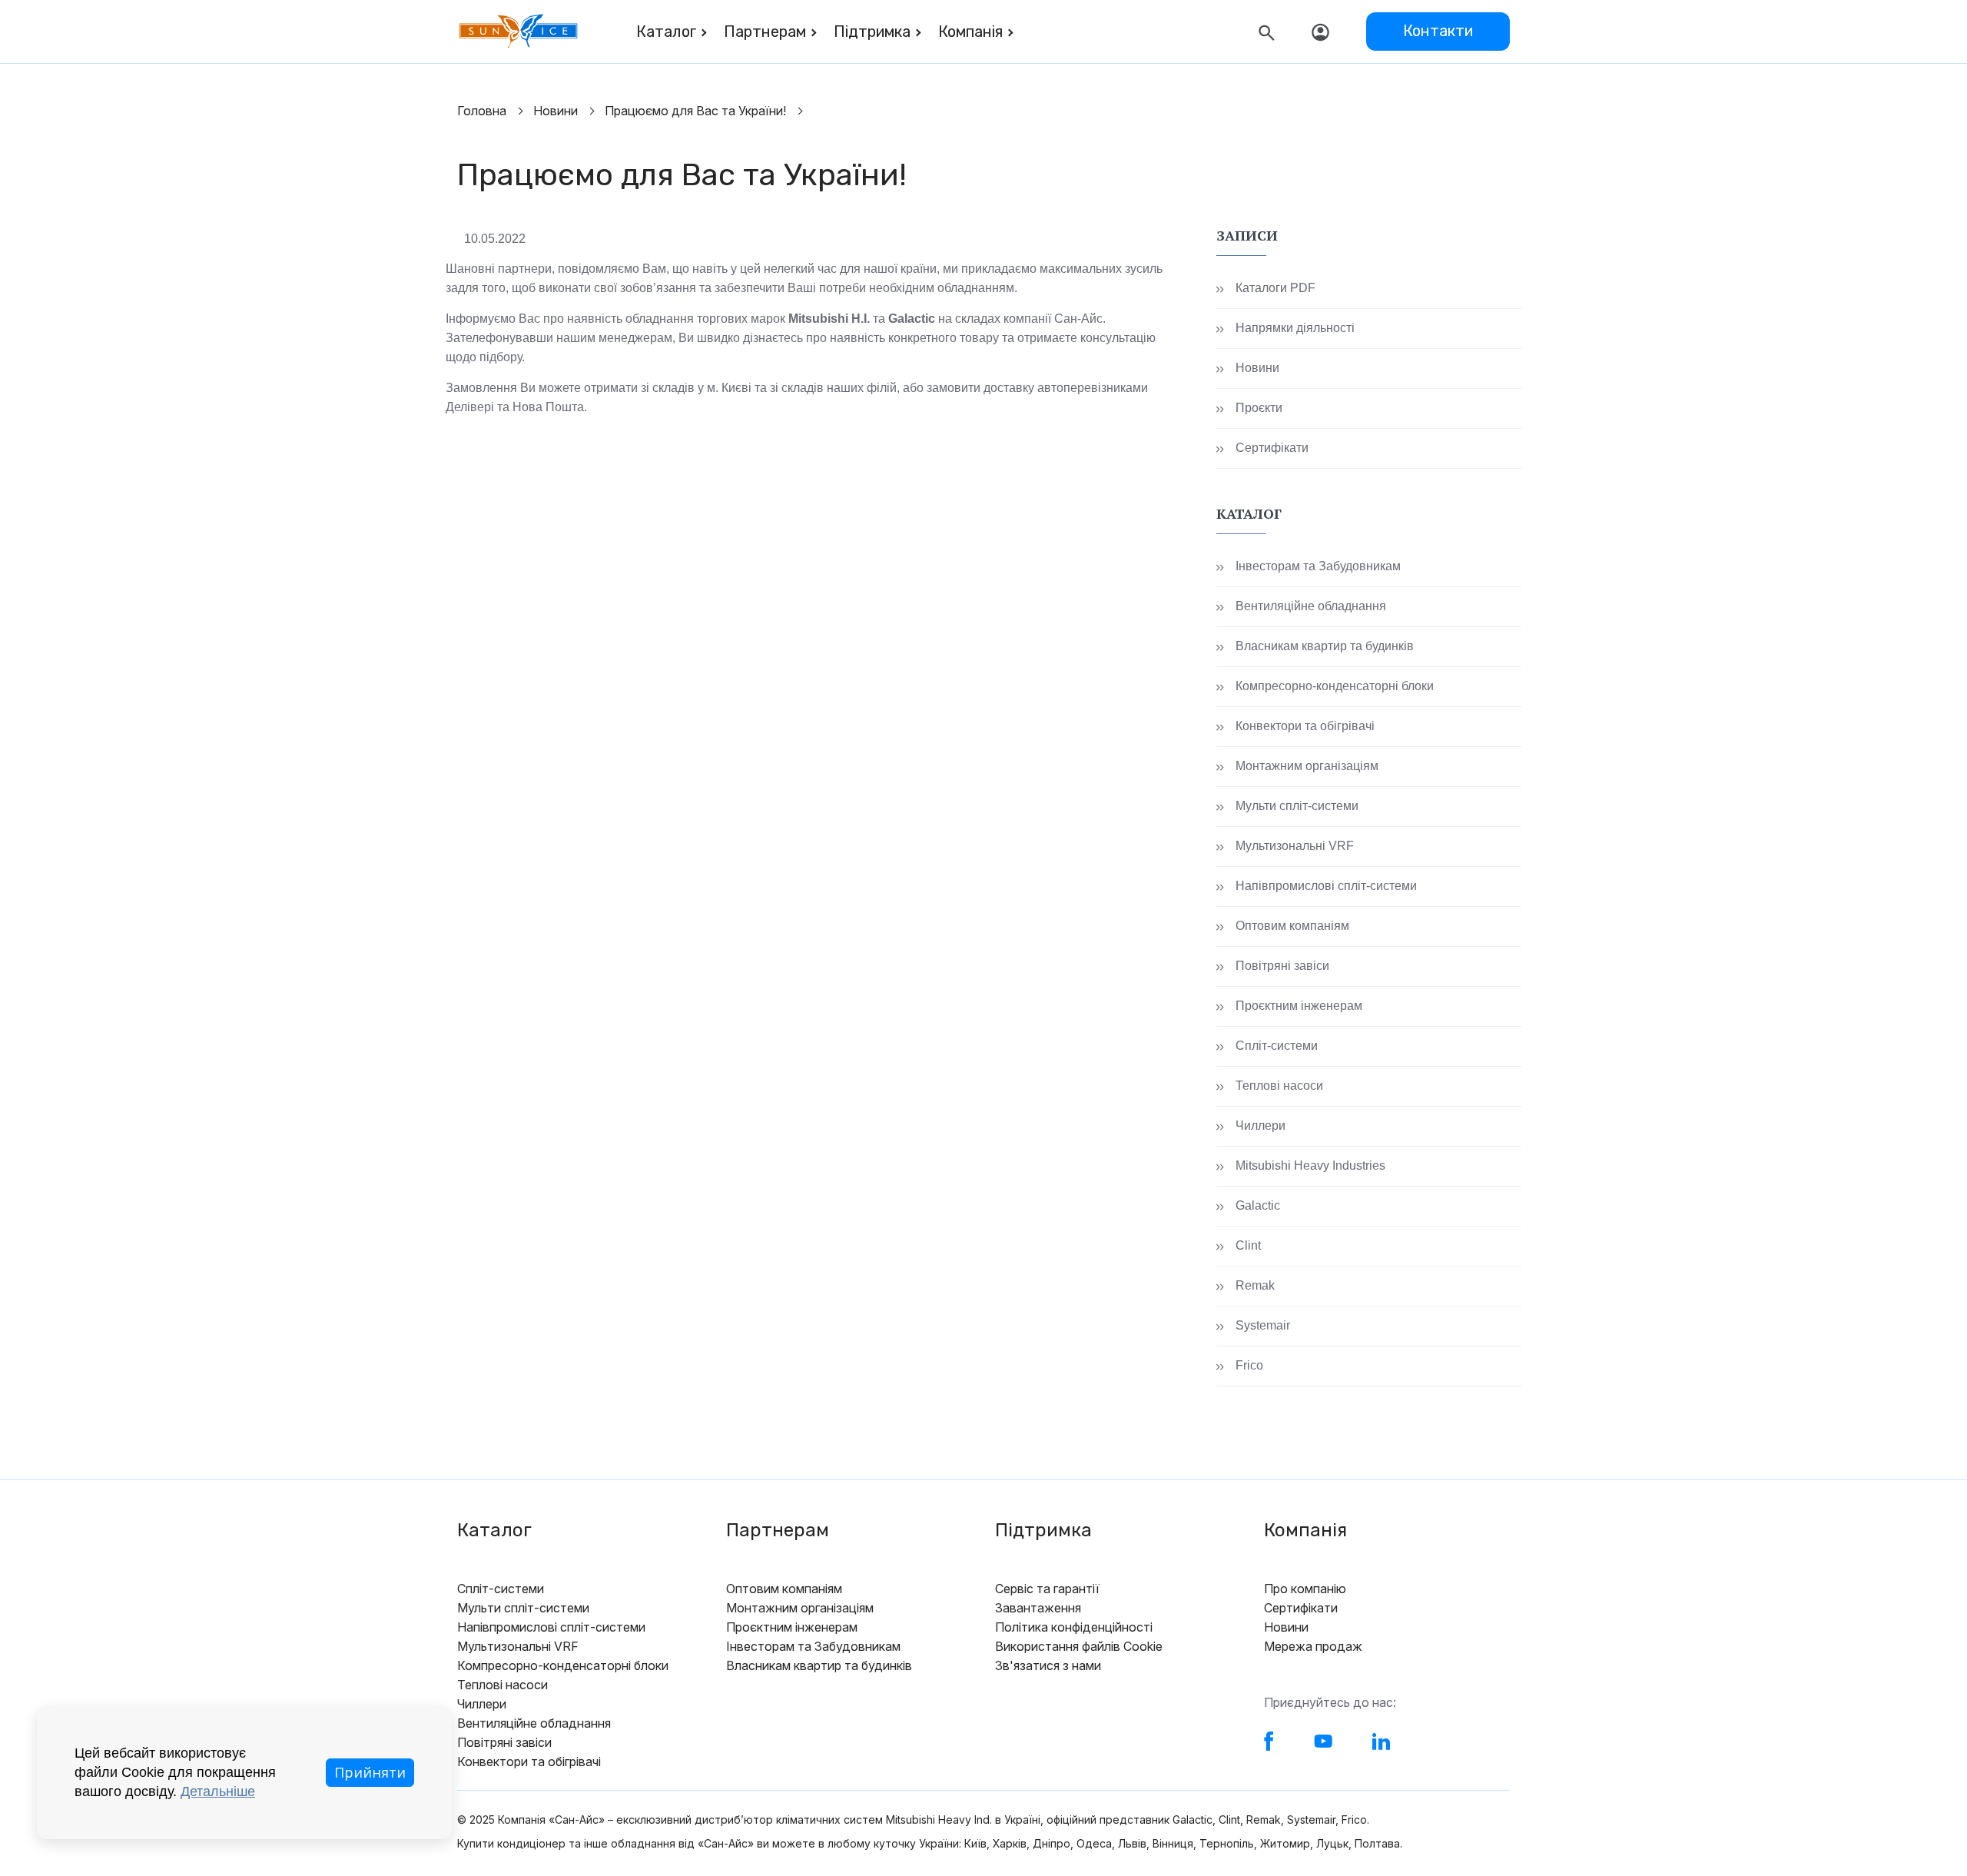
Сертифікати (1272, 448)
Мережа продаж (1313, 1646)
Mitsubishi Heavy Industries (1310, 1165)
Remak (1255, 1285)
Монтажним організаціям (1307, 766)
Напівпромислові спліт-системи (1326, 886)
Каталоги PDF (1275, 288)
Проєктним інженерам (1299, 1006)
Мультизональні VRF (1295, 846)
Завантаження (1038, 1608)
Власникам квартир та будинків (1325, 646)
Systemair (1263, 1325)
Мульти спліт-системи (1297, 806)
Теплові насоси (1279, 1086)
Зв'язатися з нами (1048, 1665)
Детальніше (218, 1791)
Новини (556, 111)
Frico (1249, 1365)
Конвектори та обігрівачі (1305, 726)
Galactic (1258, 1205)
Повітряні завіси (1282, 966)
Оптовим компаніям (1292, 926)
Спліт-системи (1277, 1046)
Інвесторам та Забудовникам (1318, 566)
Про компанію (1305, 1589)
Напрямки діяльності (1295, 328)
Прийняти (370, 1772)
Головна (482, 111)
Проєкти (1259, 408)
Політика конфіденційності (1074, 1627)
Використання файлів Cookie (1079, 1646)
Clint (1248, 1245)
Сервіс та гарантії (1047, 1589)
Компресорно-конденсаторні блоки (1335, 686)
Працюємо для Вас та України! (695, 111)
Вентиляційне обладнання (1311, 606)
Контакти (1438, 31)
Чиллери (1260, 1126)
